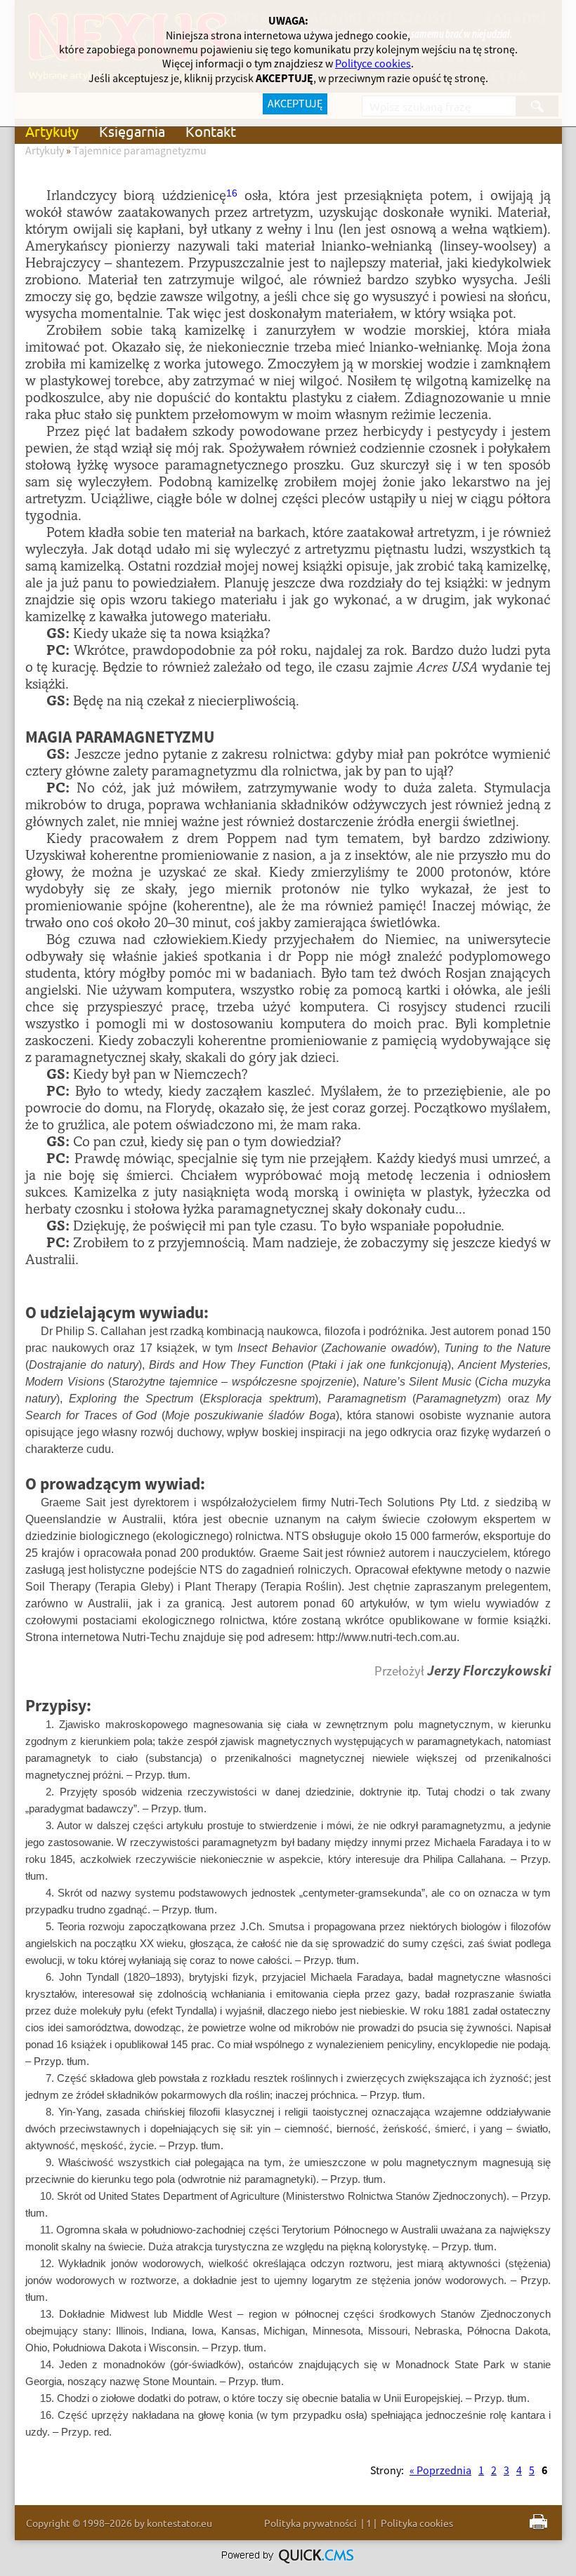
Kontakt (211, 131)
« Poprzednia (440, 2471)
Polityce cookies (373, 64)
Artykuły (52, 131)
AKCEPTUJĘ (295, 104)
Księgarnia (132, 131)
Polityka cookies (417, 2523)
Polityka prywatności (310, 2523)
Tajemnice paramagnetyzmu (140, 151)
